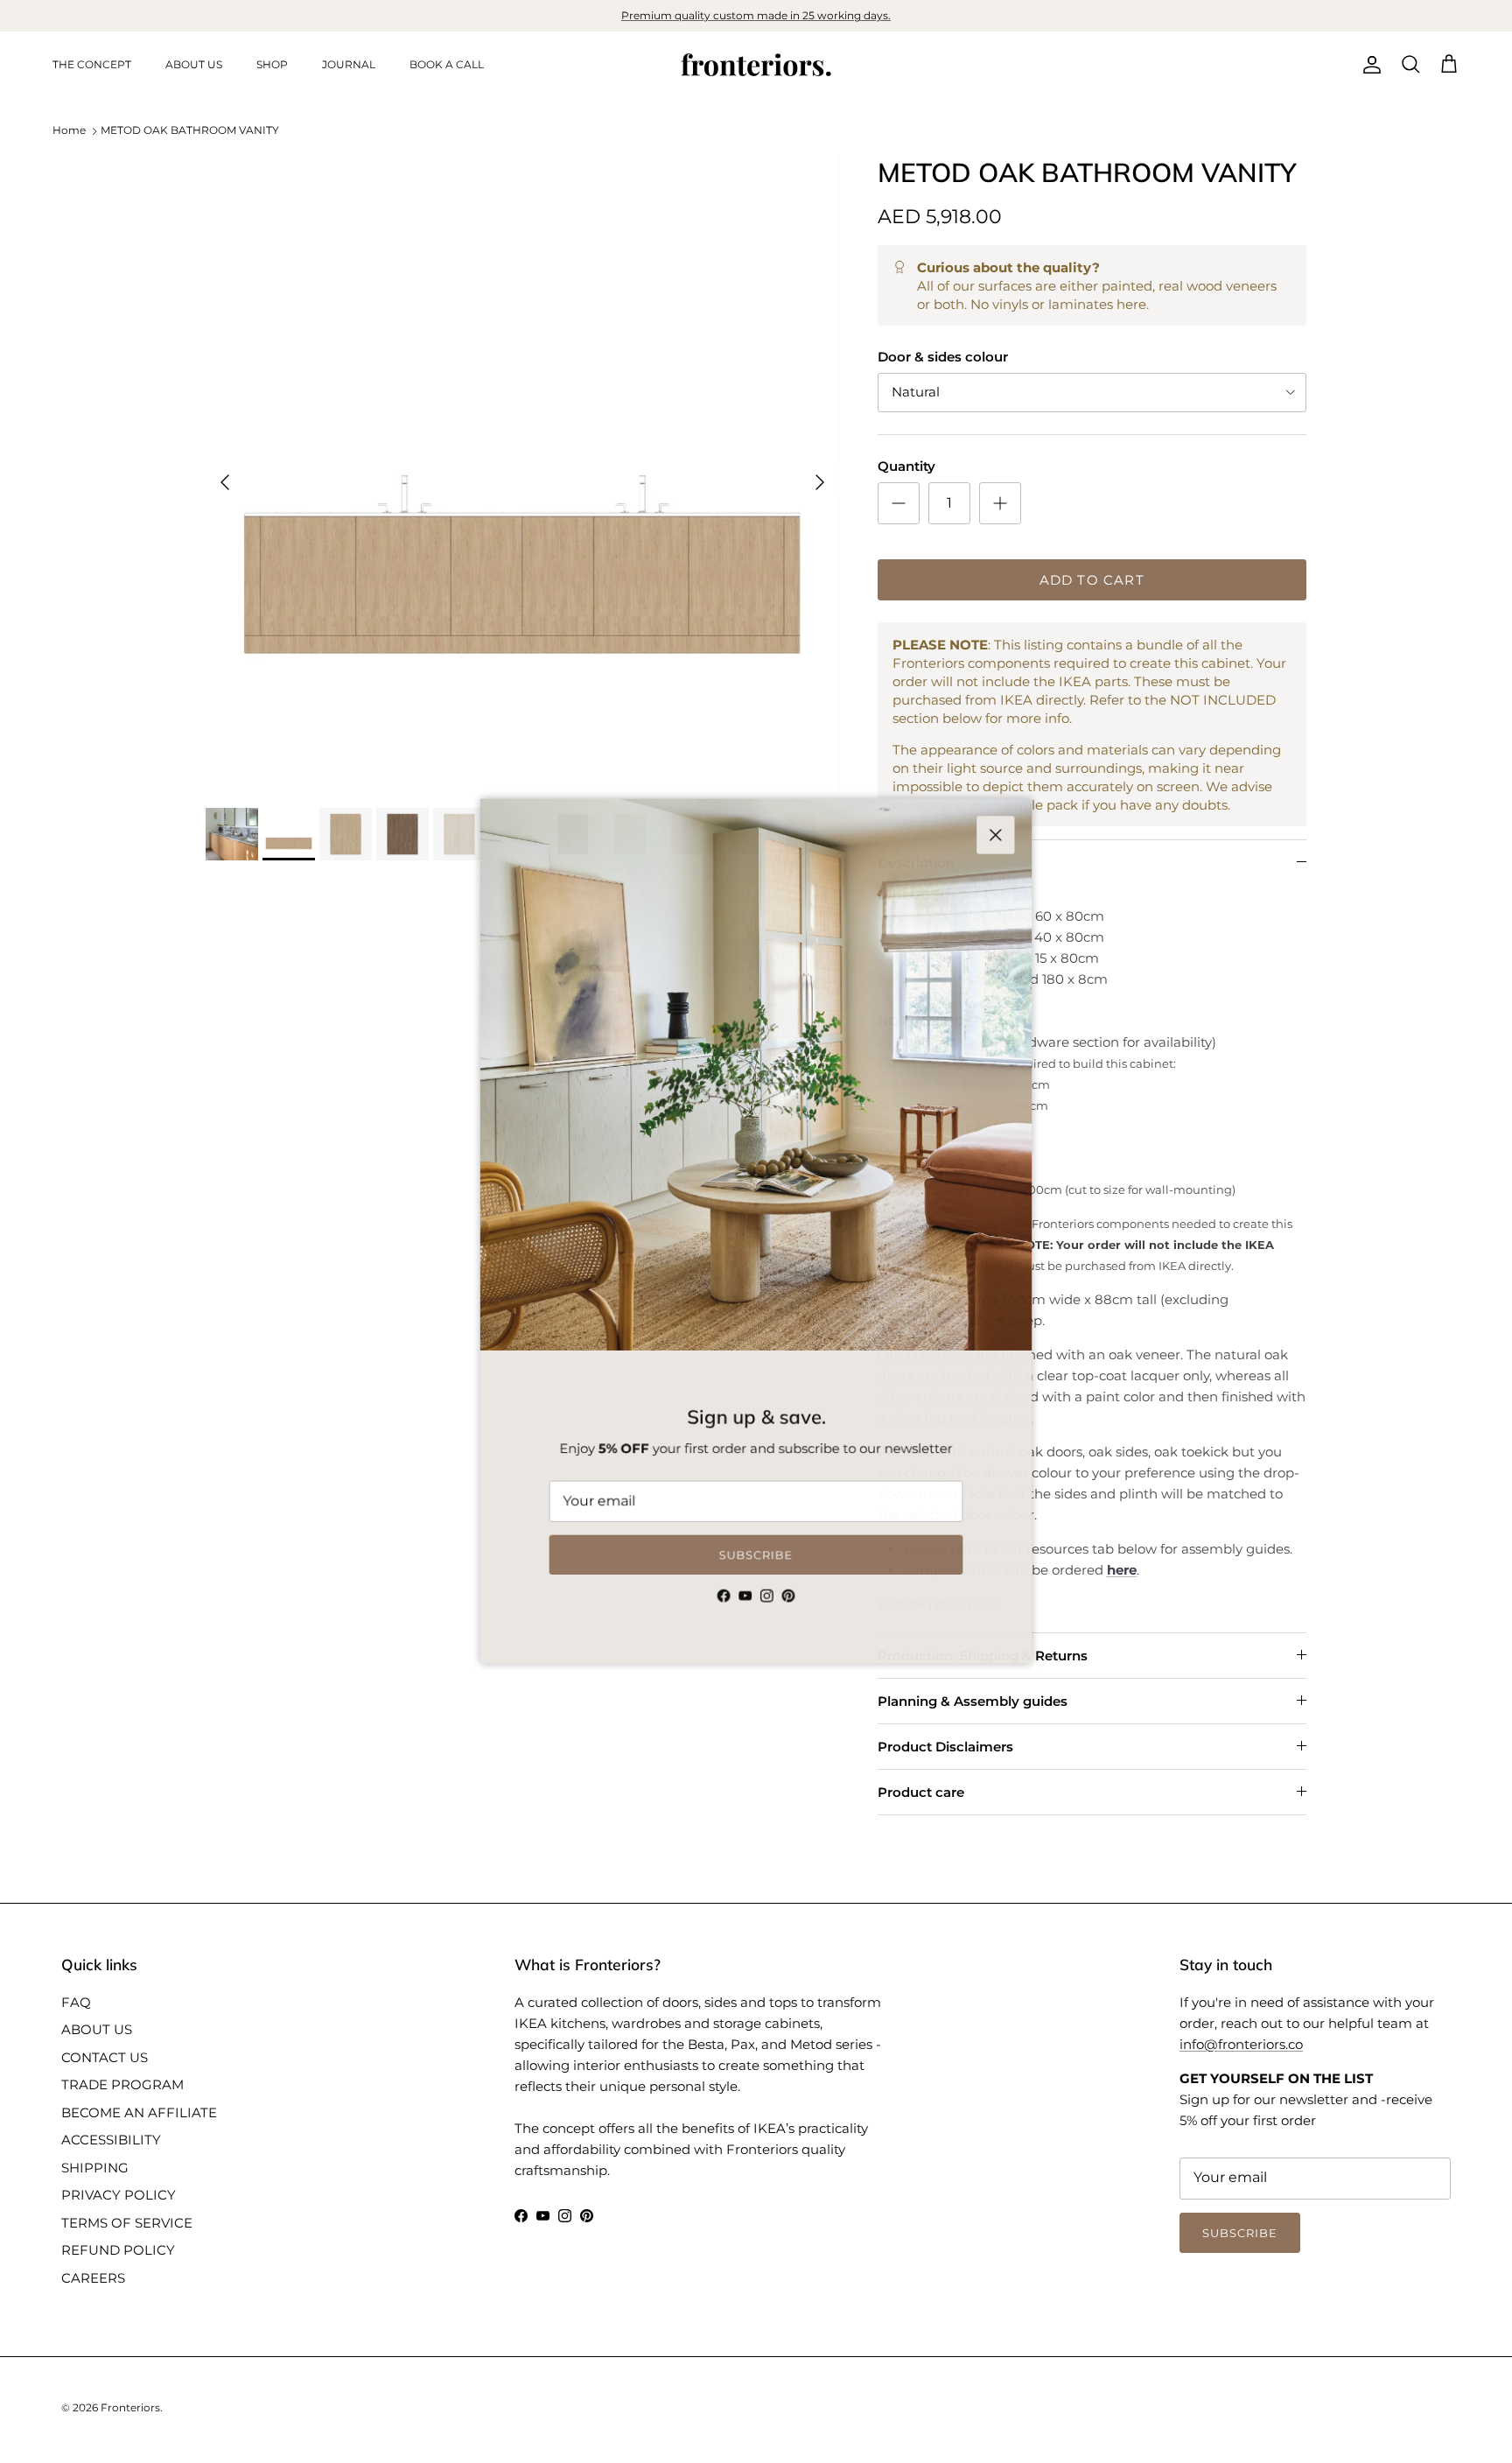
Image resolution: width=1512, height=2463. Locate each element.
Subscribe (756, 1560)
